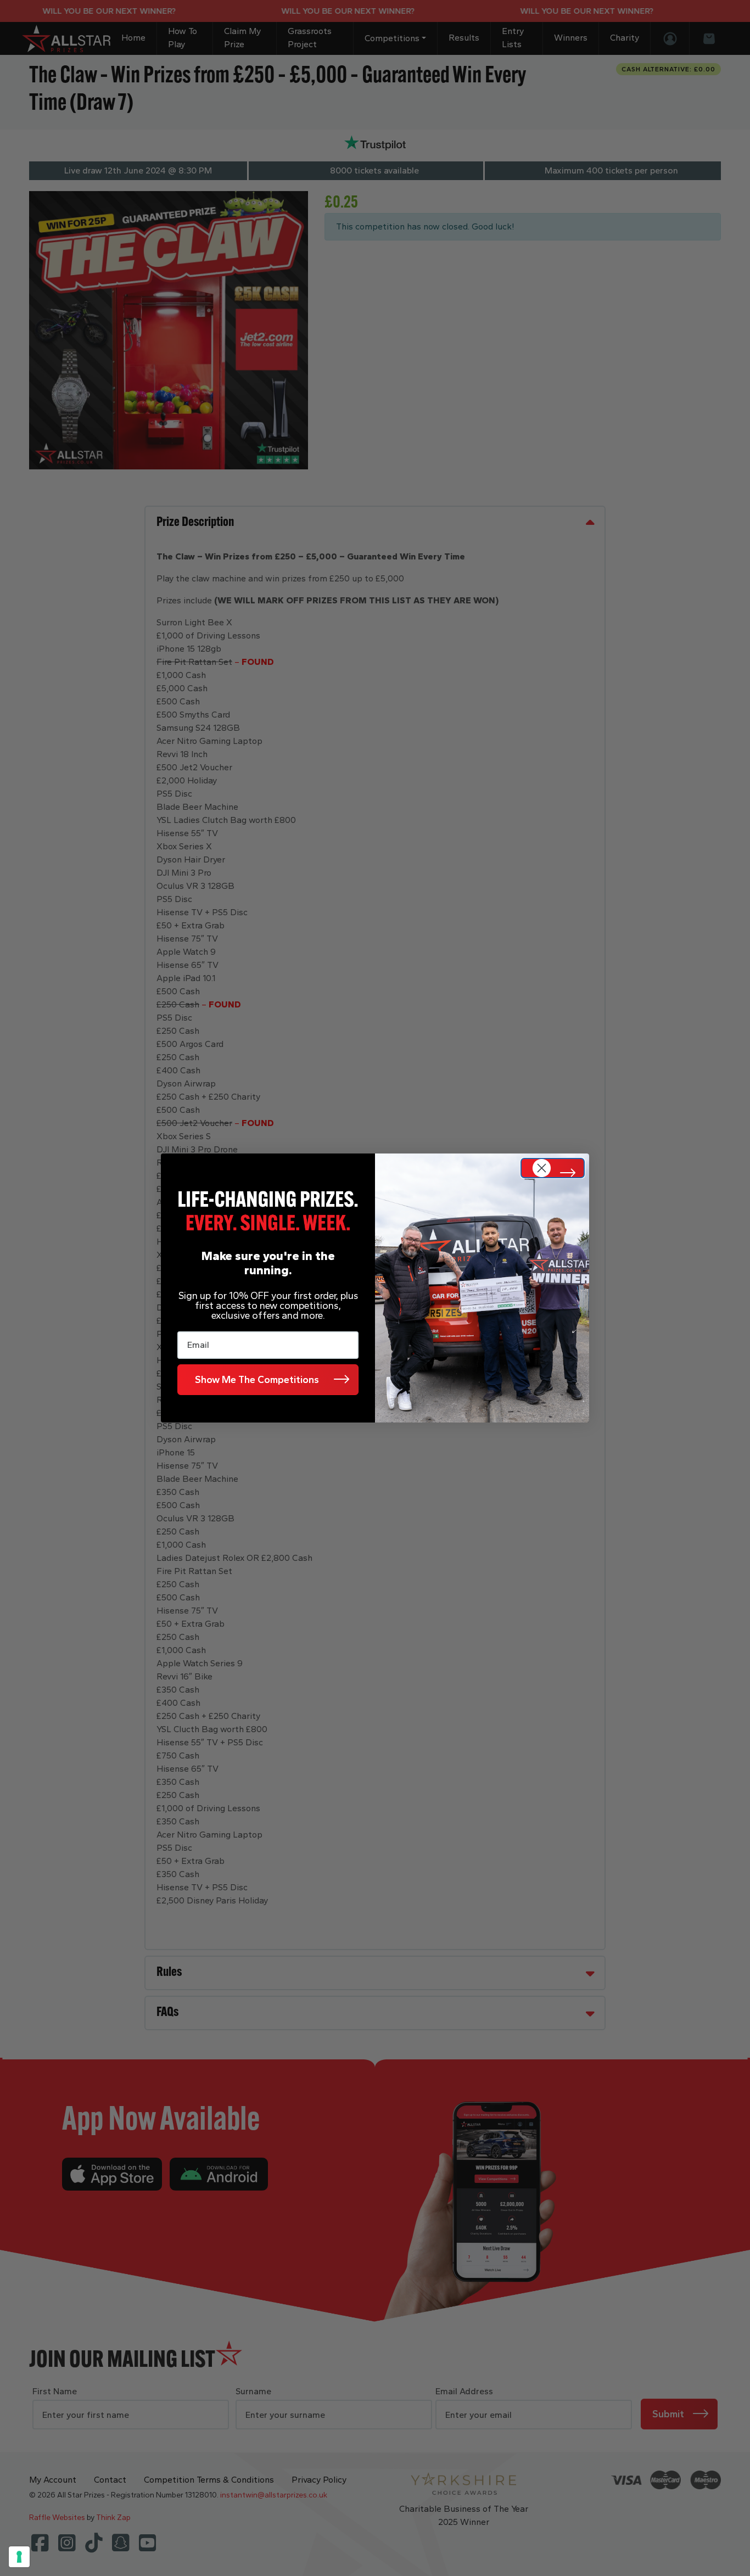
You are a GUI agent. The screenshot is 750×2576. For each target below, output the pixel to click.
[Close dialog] (553, 1168)
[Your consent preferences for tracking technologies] (19, 2557)
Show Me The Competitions (257, 1380)
